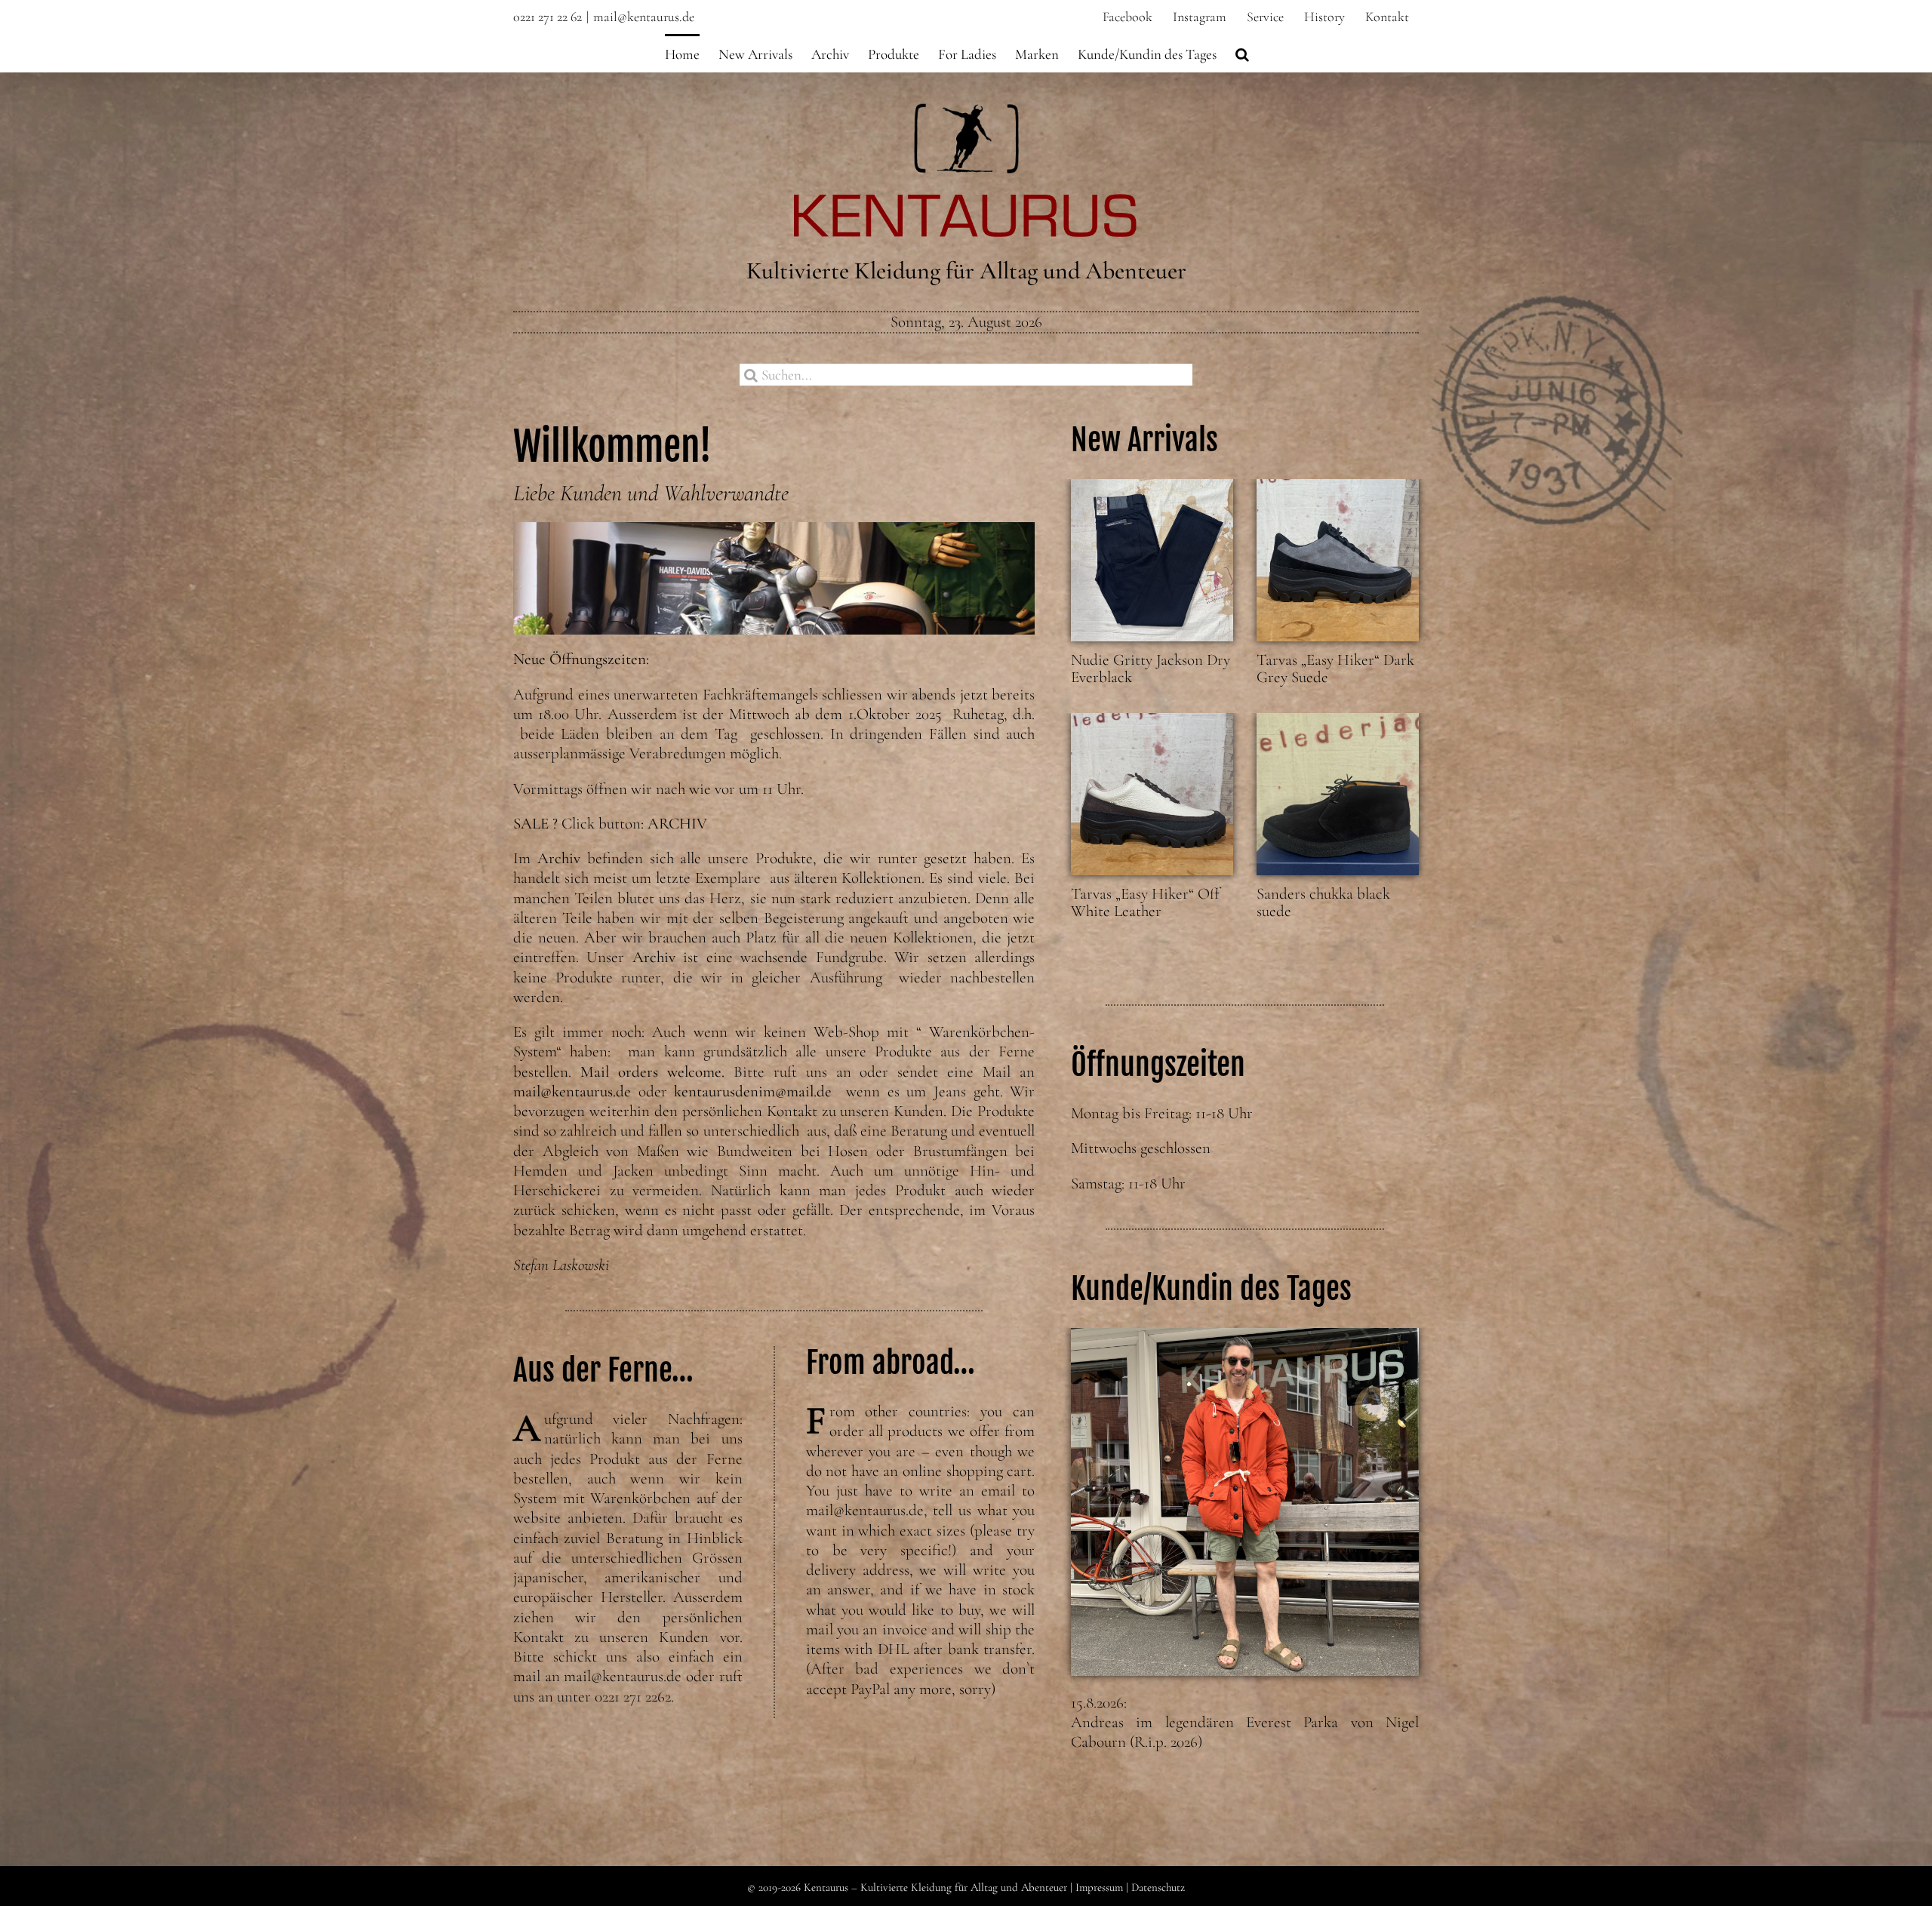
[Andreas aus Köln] (1245, 1502)
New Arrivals (1144, 440)
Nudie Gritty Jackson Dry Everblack (1151, 669)
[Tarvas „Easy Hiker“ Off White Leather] (1152, 794)
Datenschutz (1158, 1887)
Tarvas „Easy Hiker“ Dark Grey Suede (1335, 669)
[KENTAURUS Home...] (966, 112)
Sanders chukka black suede (1323, 902)
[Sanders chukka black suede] (1338, 794)
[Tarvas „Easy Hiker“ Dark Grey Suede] (1338, 560)
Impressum (1099, 1887)
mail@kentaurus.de (644, 17)
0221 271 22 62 (548, 17)
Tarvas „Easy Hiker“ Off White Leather (1145, 902)
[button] (1242, 53)
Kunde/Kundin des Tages (1211, 1289)
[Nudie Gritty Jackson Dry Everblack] (1152, 560)
